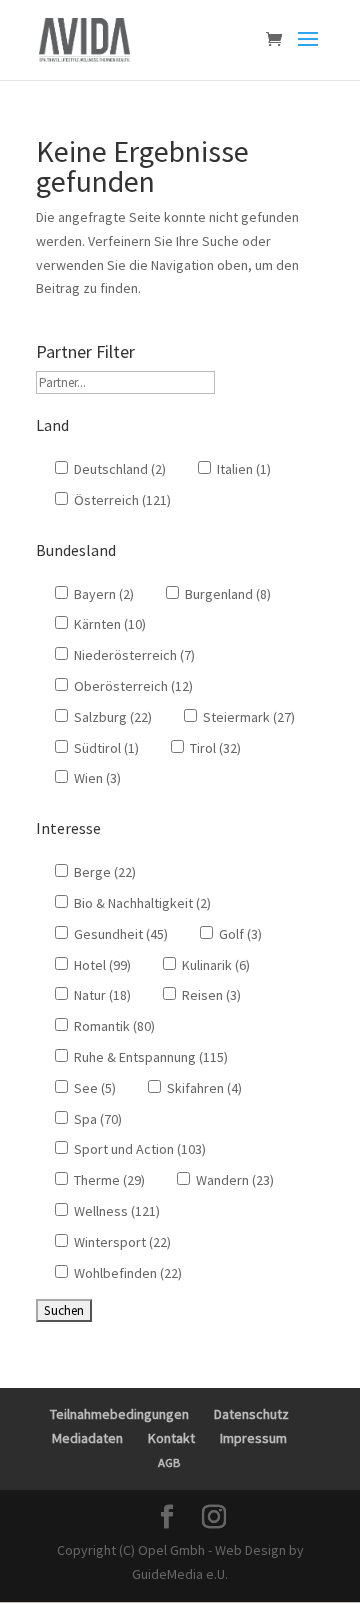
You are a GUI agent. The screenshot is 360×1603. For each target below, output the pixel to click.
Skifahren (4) (203, 1088)
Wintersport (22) (121, 1242)
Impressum (253, 1438)
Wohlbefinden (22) (126, 1273)
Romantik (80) (113, 1026)
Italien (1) (242, 469)
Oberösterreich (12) (132, 686)
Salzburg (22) (111, 717)
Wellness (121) (115, 1211)
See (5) (93, 1088)
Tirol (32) (214, 748)
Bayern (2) (102, 594)
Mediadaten (87, 1438)
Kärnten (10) (108, 624)
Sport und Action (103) (138, 1149)
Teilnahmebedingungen (119, 1414)
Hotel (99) (101, 965)
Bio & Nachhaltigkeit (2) (141, 903)
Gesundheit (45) (119, 934)
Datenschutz (251, 1414)
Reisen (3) (210, 995)
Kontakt (171, 1438)
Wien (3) (96, 778)
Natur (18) (101, 995)
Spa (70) (96, 1119)
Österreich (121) (121, 500)
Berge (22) (103, 872)
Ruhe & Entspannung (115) (149, 1057)
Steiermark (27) (247, 717)
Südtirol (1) (105, 748)
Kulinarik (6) (214, 965)
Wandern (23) (233, 1180)
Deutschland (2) (118, 469)
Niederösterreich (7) (133, 655)
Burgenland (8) (226, 594)
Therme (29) (108, 1180)
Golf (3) (239, 934)
